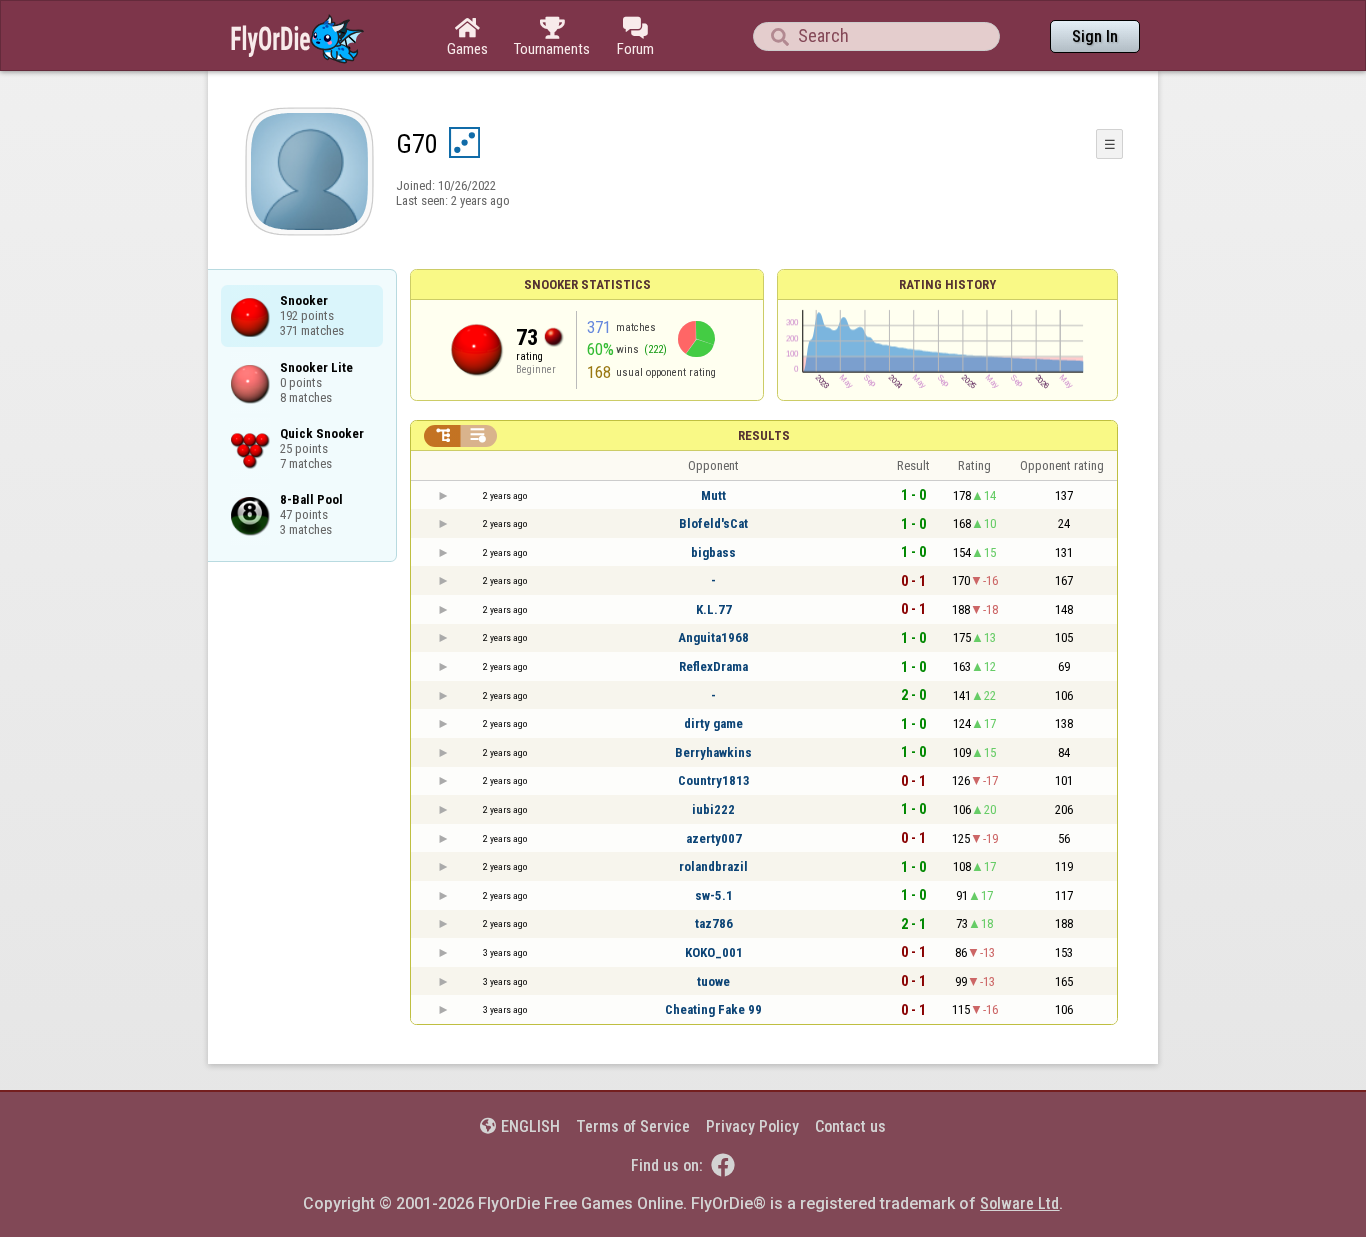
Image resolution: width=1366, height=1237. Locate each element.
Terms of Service (633, 1126)
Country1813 (714, 780)
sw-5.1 (714, 895)
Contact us (850, 1126)
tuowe (713, 981)
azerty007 (714, 838)
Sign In (1095, 36)
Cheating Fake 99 (713, 1009)
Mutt (713, 495)
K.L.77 (714, 609)
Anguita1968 (713, 637)
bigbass (713, 552)
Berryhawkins (713, 752)
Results (764, 435)
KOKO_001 (714, 952)
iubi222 (713, 809)
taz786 (714, 923)
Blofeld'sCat (713, 523)
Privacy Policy (752, 1126)
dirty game (713, 723)
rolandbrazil (713, 866)
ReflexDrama (713, 666)
